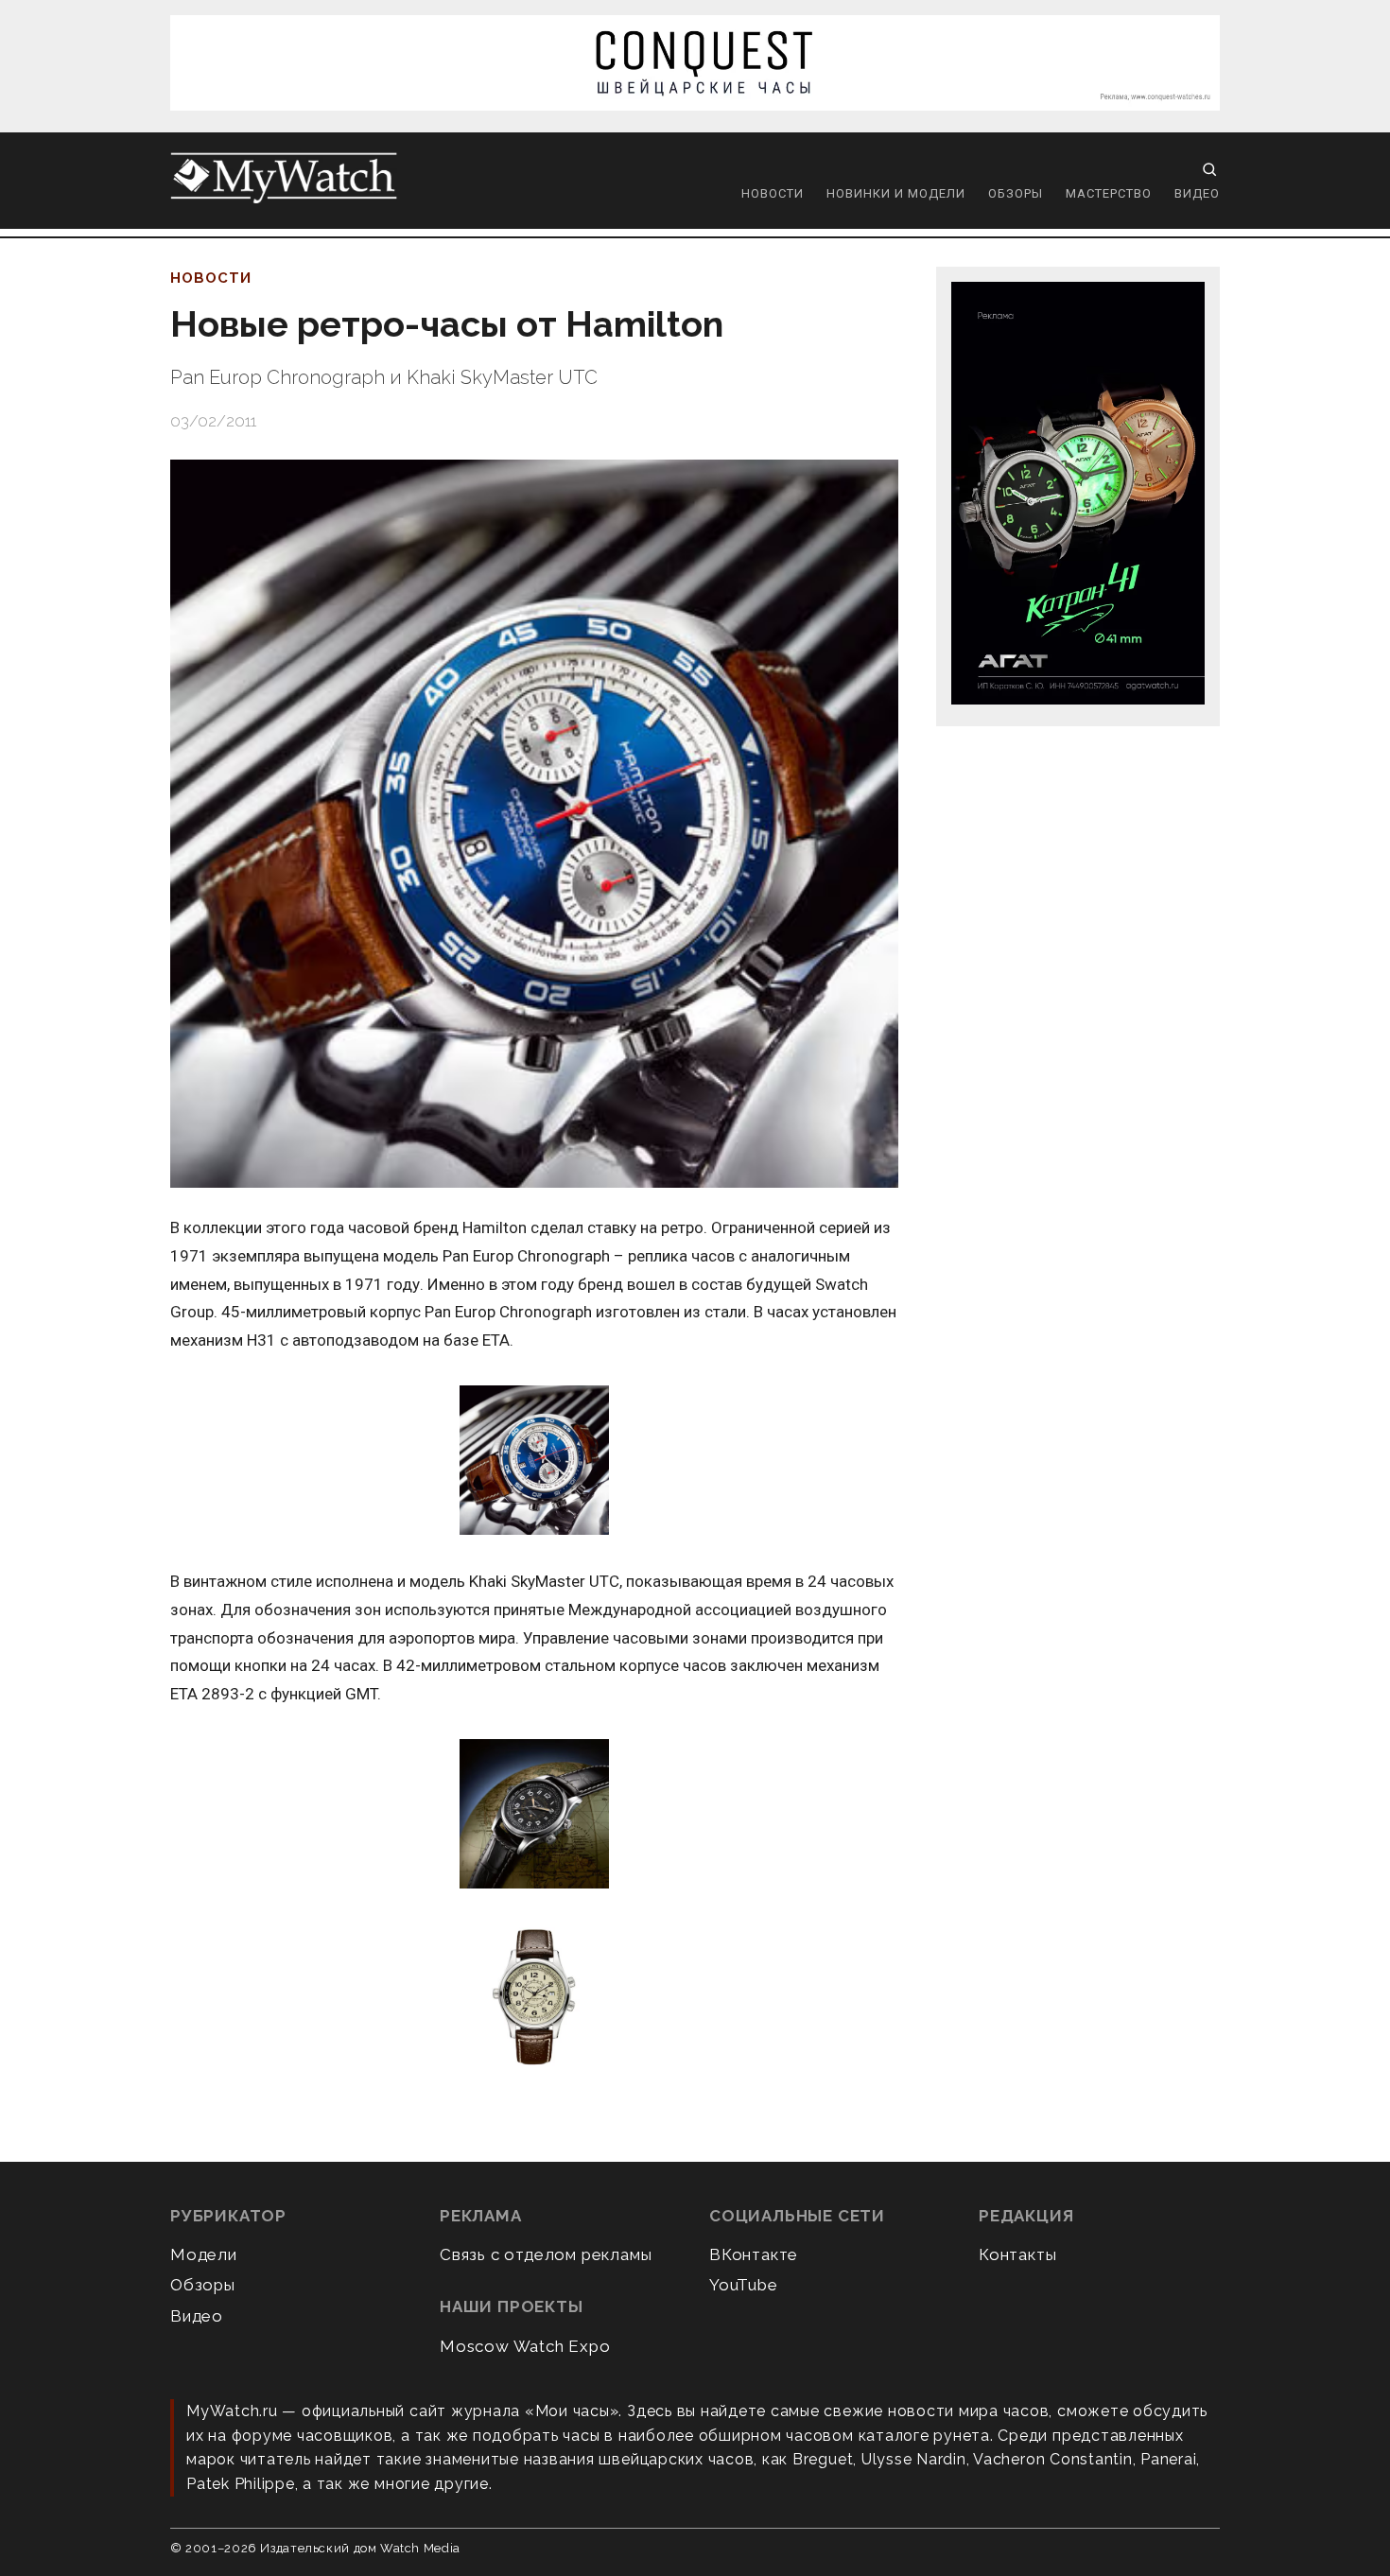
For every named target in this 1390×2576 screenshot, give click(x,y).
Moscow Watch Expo (525, 2346)
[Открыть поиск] (1209, 169)
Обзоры (1016, 193)
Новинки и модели (896, 193)
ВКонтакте (754, 2254)
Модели (204, 2254)
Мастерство (1109, 193)
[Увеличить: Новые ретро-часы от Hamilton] (534, 824)
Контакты (1017, 2254)
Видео (1197, 193)
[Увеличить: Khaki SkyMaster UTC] (534, 1815)
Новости (773, 193)
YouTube (744, 2285)
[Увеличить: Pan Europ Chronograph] (534, 1462)
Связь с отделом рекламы (546, 2254)
